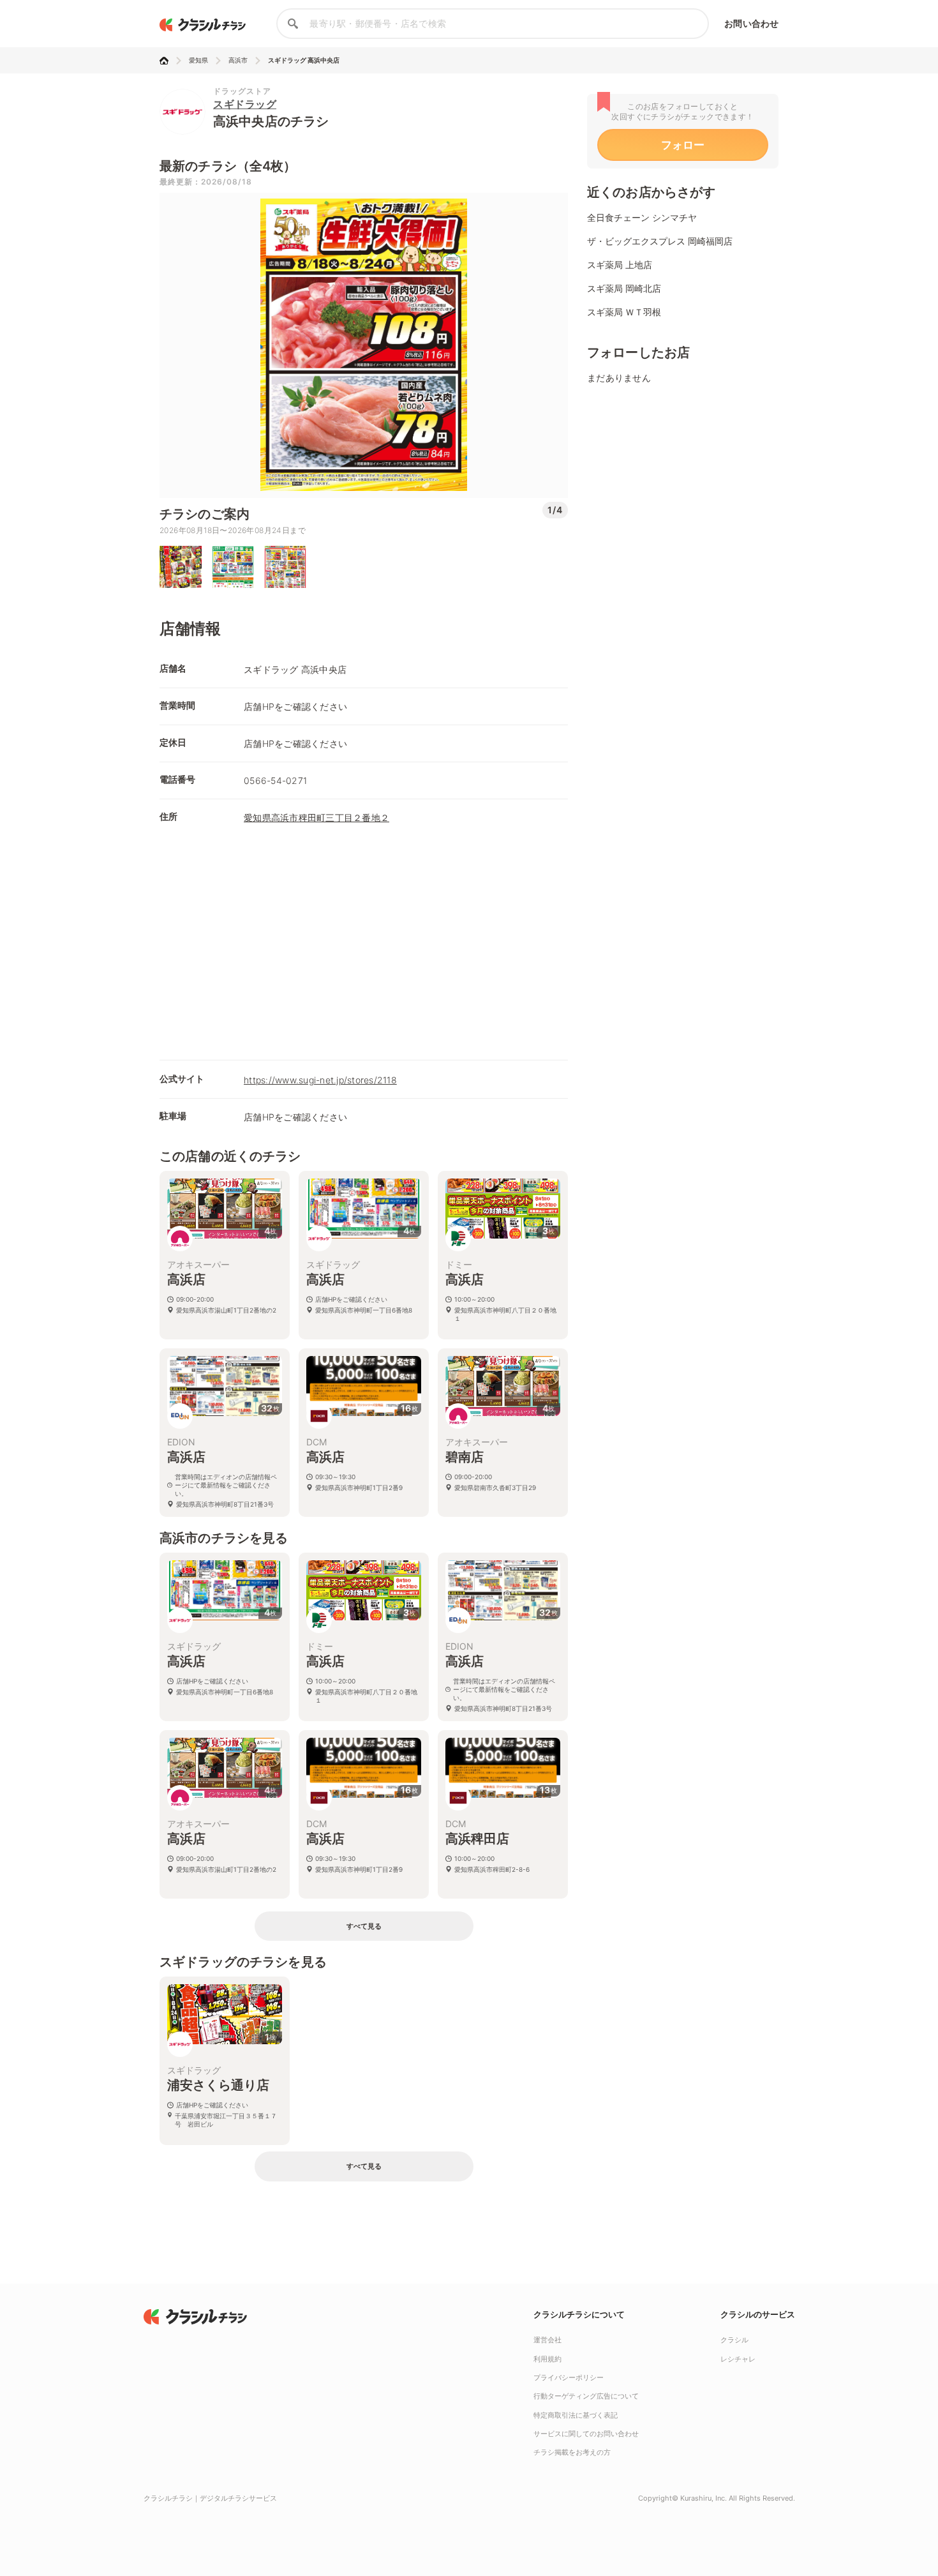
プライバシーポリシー (569, 2377)
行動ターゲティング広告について (586, 2396)
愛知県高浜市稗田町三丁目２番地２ (316, 817)
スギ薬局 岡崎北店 (624, 288)
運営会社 (547, 2340)
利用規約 (547, 2359)
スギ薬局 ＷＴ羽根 (624, 312)
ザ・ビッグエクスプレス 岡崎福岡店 (660, 241)
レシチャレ (738, 2359)
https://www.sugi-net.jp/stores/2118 (320, 1080)
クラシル (734, 2340)
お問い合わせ (751, 23)
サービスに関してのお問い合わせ (586, 2434)
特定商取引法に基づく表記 (576, 2415)
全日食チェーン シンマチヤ (642, 217)
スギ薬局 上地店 (620, 265)
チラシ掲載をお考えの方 (572, 2452)
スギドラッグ (245, 104)
